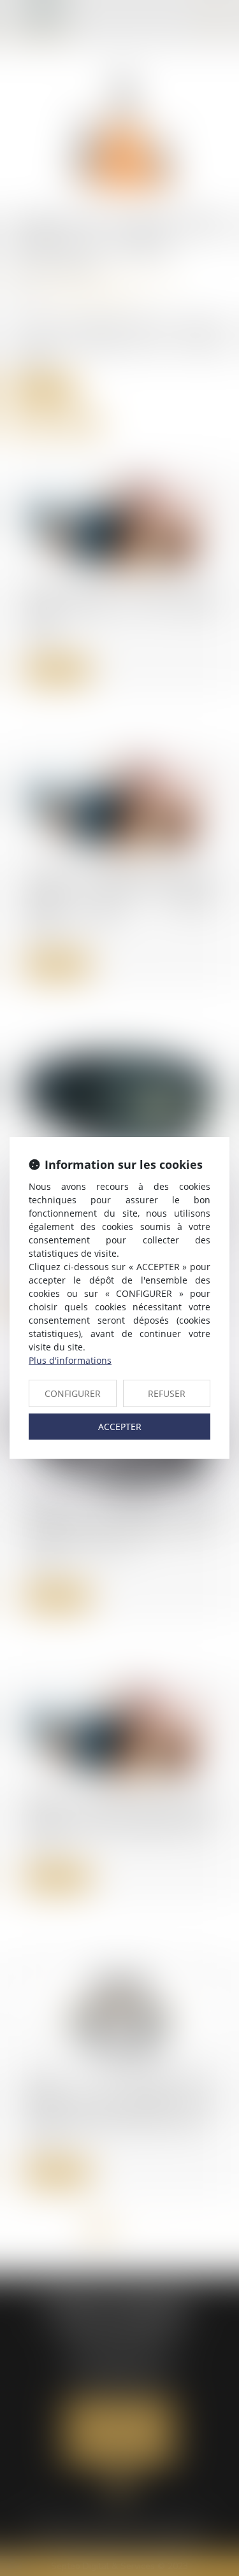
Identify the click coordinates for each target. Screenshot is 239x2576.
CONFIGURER (73, 1393)
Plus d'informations (70, 1360)
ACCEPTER (120, 1427)
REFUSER (167, 1393)
